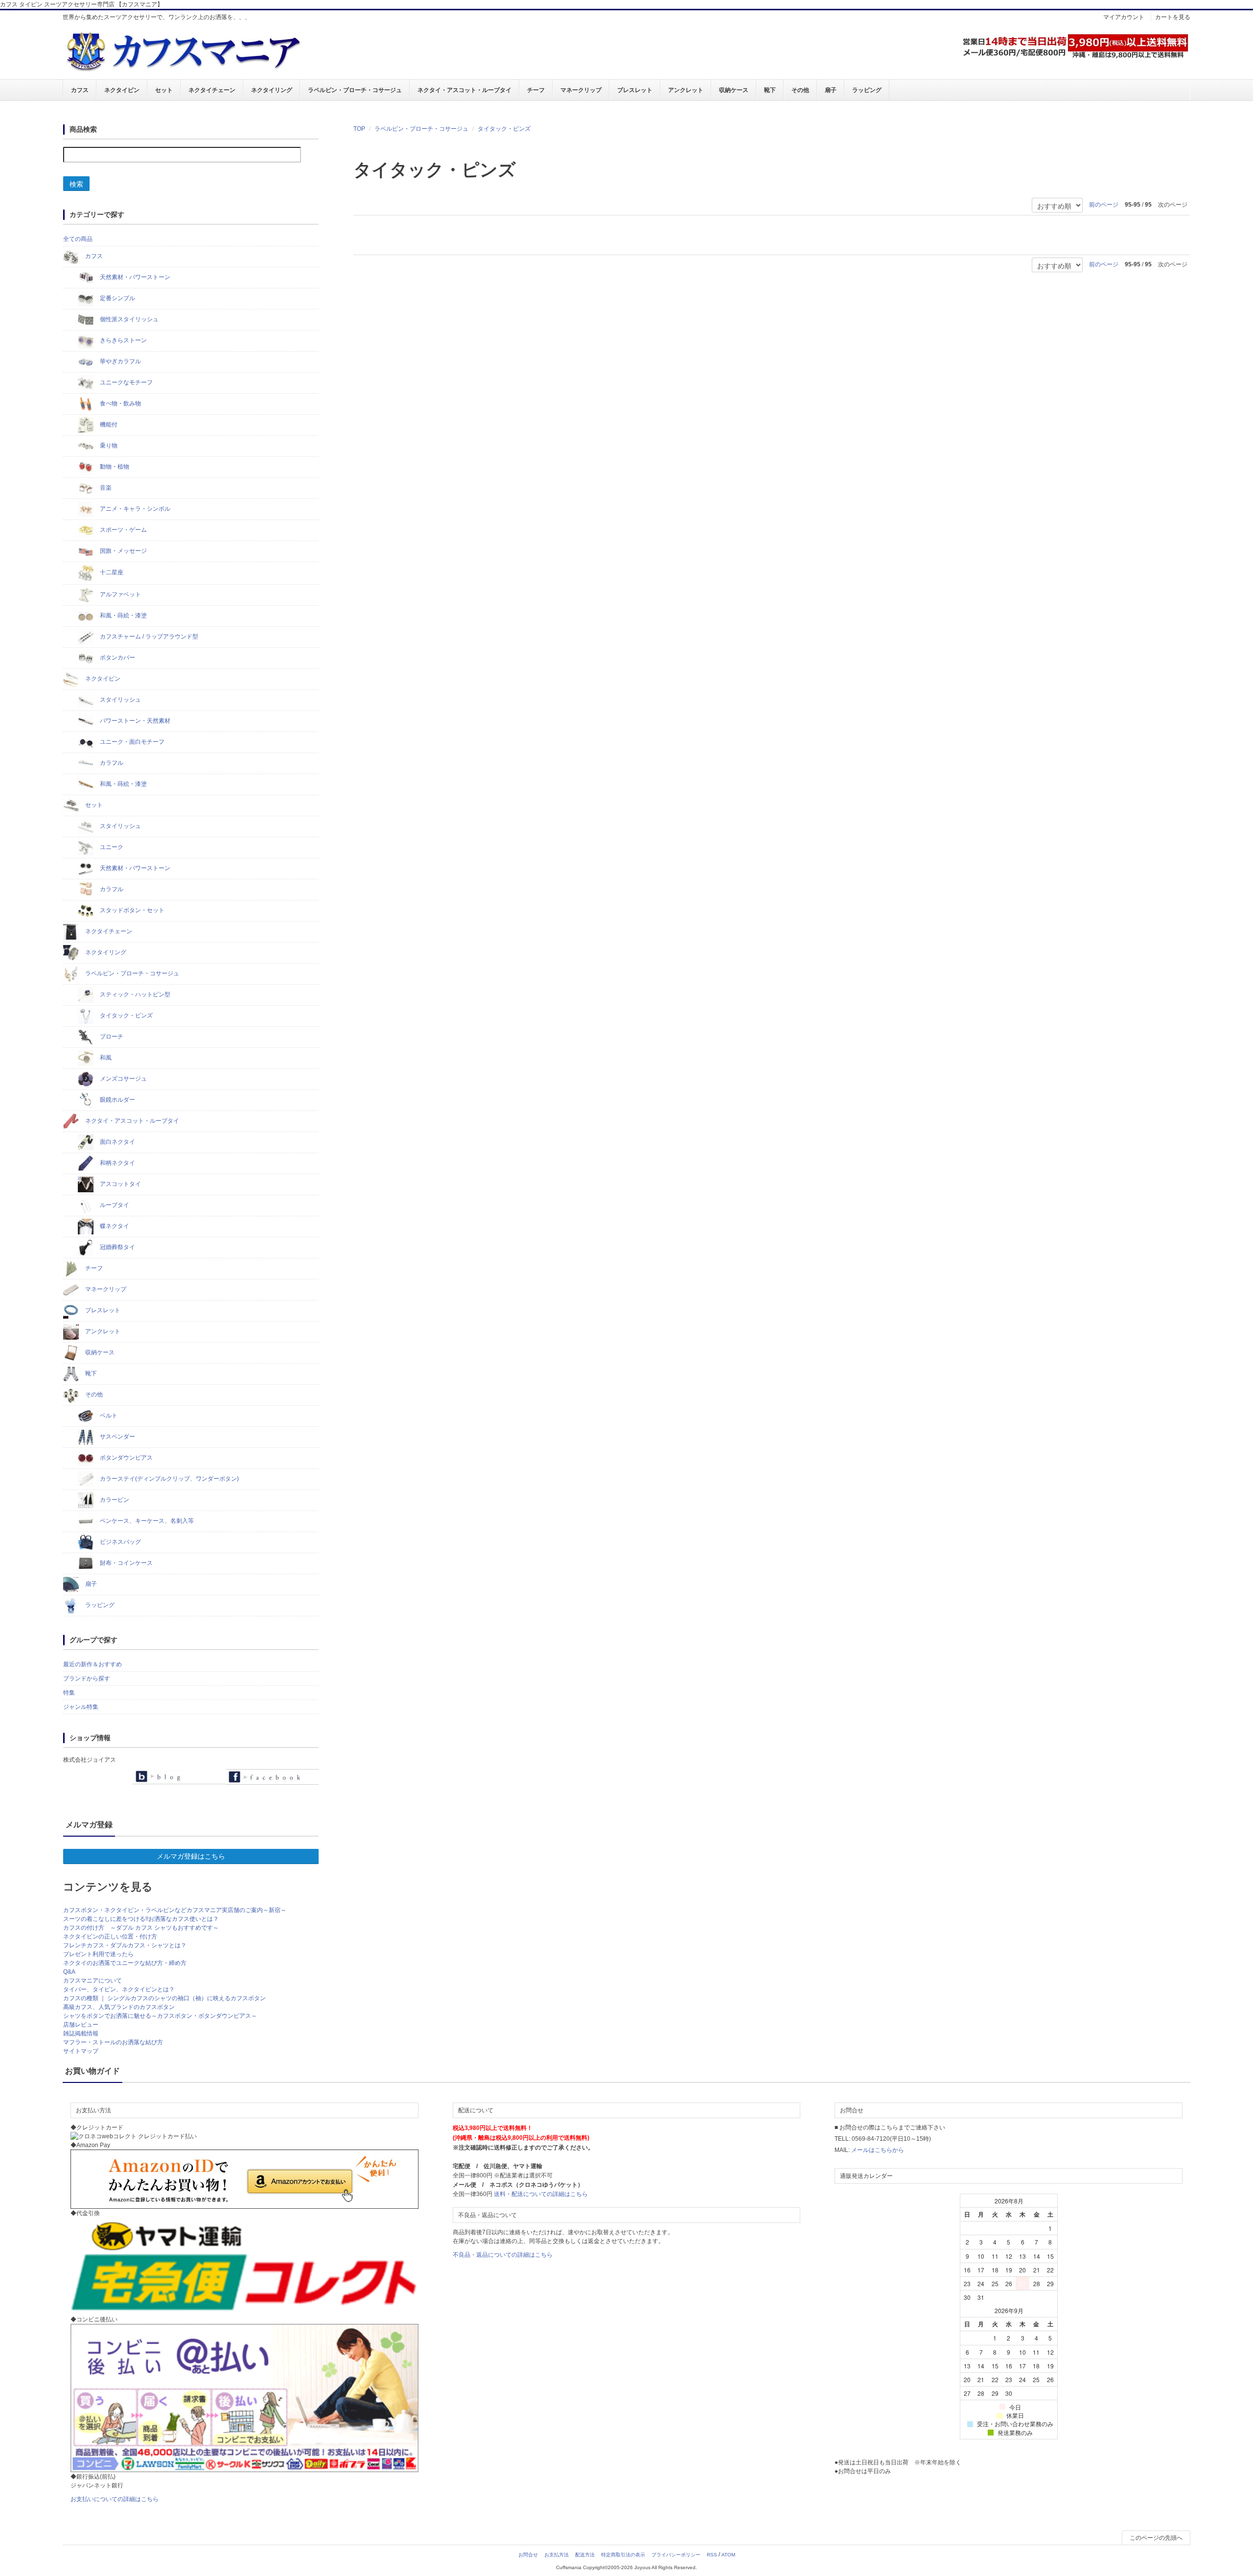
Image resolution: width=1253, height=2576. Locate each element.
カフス (80, 90)
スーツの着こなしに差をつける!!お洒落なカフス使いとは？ (141, 1919)
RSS (712, 2555)
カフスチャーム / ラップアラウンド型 (148, 637)
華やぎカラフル (120, 361)
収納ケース (734, 90)
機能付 (108, 425)
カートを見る (1173, 17)
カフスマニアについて (93, 1981)
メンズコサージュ (123, 1079)
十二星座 (111, 572)
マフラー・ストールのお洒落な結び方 (113, 2042)
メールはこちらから (878, 2150)
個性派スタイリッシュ (128, 319)
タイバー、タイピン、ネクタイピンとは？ (119, 1989)
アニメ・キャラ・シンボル (134, 509)
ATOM (728, 2555)
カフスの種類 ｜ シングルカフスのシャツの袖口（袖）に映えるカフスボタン (164, 1998)
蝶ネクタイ (114, 1226)
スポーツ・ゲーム (123, 530)
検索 (76, 184)
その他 (800, 90)
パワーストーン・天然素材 (134, 721)
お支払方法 (557, 2555)
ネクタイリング (272, 90)
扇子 (831, 90)
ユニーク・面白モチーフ (131, 742)
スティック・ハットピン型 (134, 994)
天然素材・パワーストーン (134, 277)
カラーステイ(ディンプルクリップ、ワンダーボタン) (169, 1479)
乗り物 (108, 446)
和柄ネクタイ (117, 1163)
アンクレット (686, 90)
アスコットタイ (120, 1184)
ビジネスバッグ (120, 1542)
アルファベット (120, 594)
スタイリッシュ (120, 700)
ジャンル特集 (81, 1707)
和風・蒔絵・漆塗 (123, 615)
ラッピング (867, 90)
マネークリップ (581, 90)
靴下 (770, 90)
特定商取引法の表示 (623, 2555)
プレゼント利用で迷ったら (98, 1954)
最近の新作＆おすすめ (93, 1664)
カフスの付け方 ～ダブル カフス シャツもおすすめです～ (141, 1928)
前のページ (1104, 205)
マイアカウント (1124, 17)
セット (164, 90)
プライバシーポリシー (676, 2555)
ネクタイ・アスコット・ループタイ (464, 90)
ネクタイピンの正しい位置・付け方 (110, 1937)
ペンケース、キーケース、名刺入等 (146, 1521)
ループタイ (114, 1205)
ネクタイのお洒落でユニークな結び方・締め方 (125, 1963)
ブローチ (111, 1037)
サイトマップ (81, 2051)
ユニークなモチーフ (126, 382)
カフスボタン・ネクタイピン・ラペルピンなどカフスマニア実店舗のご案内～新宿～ (175, 1910)
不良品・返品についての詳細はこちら (503, 2255)
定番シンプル (117, 298)
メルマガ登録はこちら (191, 1856)
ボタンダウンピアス (126, 1458)
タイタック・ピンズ (504, 129)
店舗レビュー (81, 2025)
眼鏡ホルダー (117, 1100)
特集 (69, 1693)
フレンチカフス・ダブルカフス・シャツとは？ (125, 1945)
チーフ (536, 90)
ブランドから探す (87, 1678)
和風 (105, 1058)
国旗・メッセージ (123, 551)
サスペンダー (117, 1437)
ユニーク (111, 847)
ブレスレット (635, 90)
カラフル (111, 763)
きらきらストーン (123, 340)
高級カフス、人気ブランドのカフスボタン (119, 2007)
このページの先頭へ (1156, 2538)
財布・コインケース (126, 1563)
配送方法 (585, 2555)
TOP (359, 129)
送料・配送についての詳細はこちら (541, 2194)
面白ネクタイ (117, 1142)
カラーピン (114, 1500)
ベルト (108, 1416)
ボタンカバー (117, 658)
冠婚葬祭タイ (117, 1247)
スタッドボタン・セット (131, 910)
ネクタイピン (122, 90)
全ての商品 (78, 239)
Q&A (69, 1972)
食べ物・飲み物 (120, 403)
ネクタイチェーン (212, 90)
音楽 (105, 488)
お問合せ (528, 2555)
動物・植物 (114, 467)
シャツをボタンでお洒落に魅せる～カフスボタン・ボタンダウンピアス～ (160, 2016)
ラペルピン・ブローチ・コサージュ (355, 90)
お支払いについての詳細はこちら (115, 2499)
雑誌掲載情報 (81, 2033)
